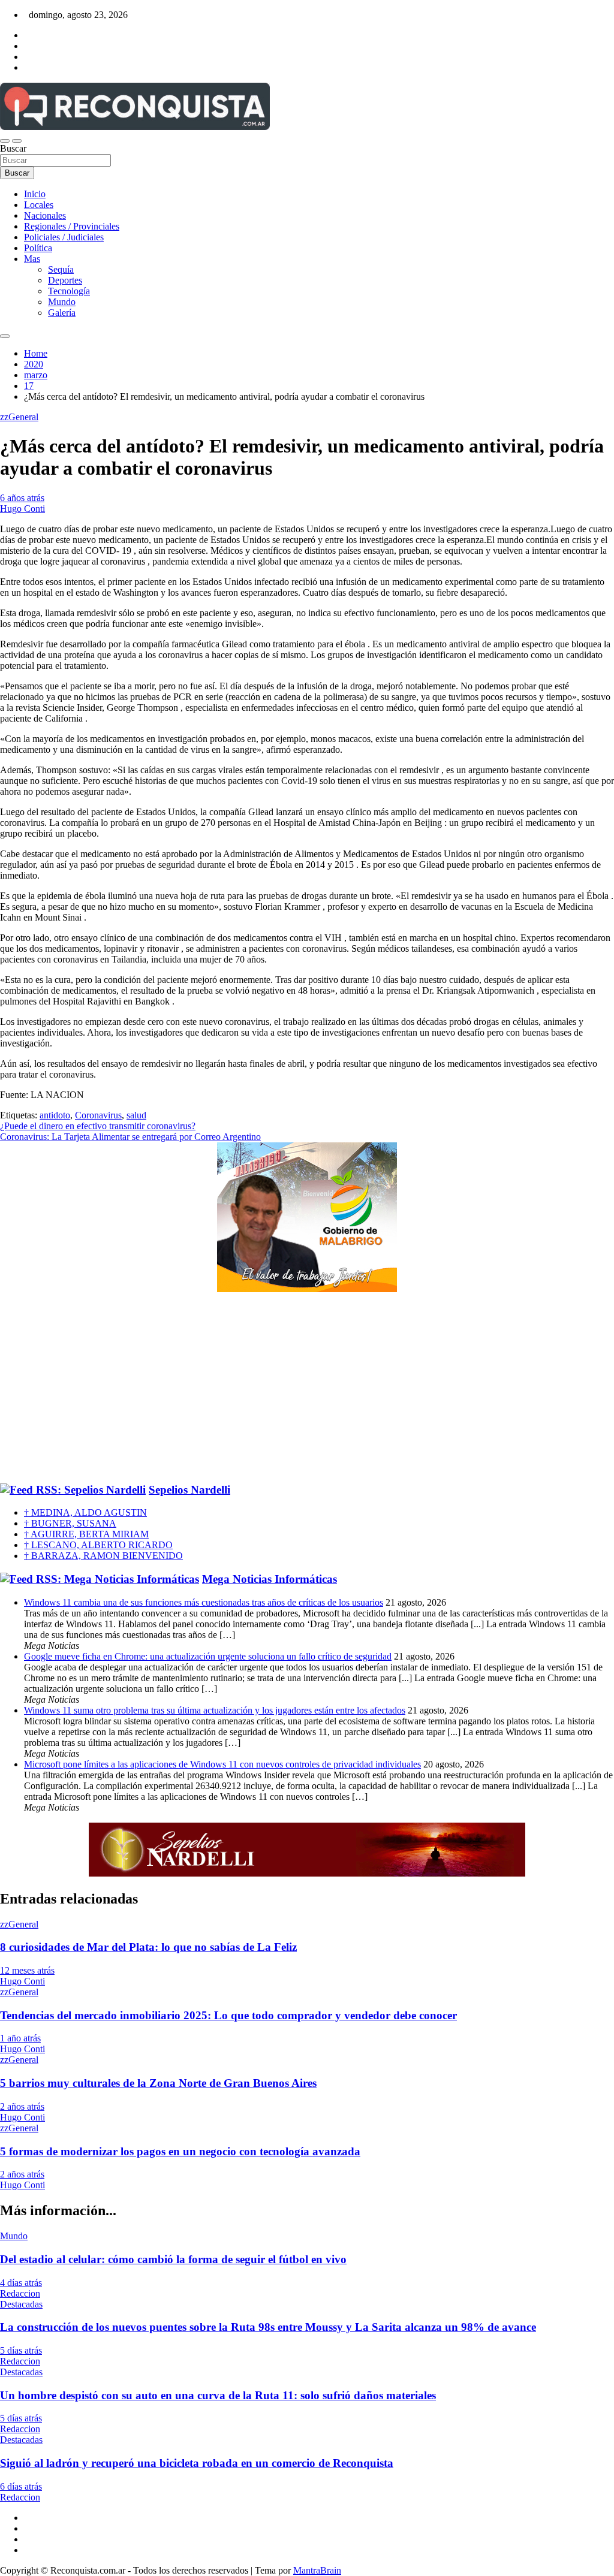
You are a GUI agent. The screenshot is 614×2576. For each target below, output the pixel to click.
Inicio (35, 194)
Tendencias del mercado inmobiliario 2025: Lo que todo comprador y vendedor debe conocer (228, 2015)
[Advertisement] (307, 1388)
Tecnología (69, 291)
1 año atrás (20, 2038)
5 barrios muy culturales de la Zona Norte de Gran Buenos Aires (158, 2083)
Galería (62, 313)
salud (136, 1115)
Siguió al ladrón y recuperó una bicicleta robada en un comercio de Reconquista (197, 2463)
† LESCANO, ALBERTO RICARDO (98, 1545)
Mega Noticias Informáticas (270, 1579)
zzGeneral (19, 417)
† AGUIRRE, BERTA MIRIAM (86, 1534)
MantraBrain (317, 2570)
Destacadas (21, 2304)
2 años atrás (22, 2106)
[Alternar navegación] (5, 141)
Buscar (13, 148)
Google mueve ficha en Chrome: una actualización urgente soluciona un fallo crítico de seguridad (208, 1656)
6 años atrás (22, 498)
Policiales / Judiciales (64, 237)
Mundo (62, 302)
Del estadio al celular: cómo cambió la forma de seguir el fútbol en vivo (173, 2259)
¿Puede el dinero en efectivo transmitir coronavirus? (98, 1126)
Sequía (61, 269)
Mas (32, 259)
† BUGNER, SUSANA (70, 1523)
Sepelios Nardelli (189, 1490)
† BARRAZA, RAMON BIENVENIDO (103, 1556)
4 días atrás (21, 2283)
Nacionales (45, 215)
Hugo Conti (22, 509)
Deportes (65, 280)
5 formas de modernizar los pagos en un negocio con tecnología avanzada (180, 2151)
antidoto (55, 1115)
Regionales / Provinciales (72, 226)
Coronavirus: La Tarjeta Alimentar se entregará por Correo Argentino (130, 1137)
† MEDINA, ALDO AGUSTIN (85, 1512)
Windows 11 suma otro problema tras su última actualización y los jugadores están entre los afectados (215, 1710)
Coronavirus (98, 1115)
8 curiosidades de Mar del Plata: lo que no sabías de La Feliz (148, 1947)
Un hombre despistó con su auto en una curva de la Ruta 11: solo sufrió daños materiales (218, 2395)
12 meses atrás (27, 1970)
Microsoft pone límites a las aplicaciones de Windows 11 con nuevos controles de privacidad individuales (222, 1764)
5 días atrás (21, 2350)
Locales (39, 205)
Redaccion (20, 2293)
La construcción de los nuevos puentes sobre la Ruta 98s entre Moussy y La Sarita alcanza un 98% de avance (268, 2327)
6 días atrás (21, 2486)
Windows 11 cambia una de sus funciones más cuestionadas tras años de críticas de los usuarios (204, 1602)
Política (38, 248)
